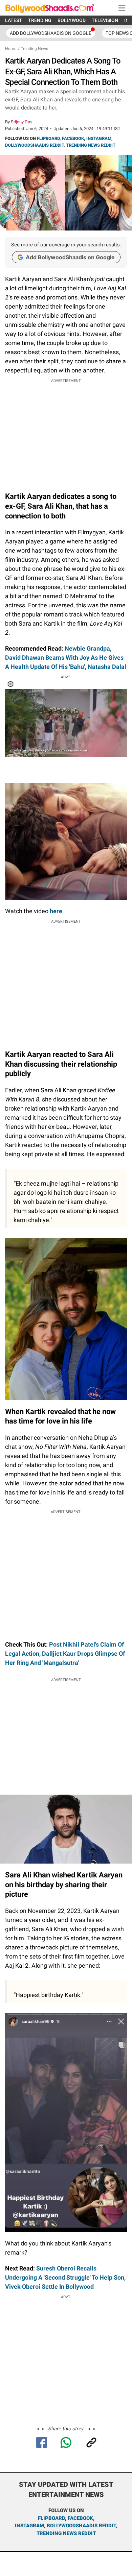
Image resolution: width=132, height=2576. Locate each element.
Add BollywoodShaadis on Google (70, 257)
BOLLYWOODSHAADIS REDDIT (34, 145)
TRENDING (40, 20)
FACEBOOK (73, 138)
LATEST (14, 20)
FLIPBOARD (48, 138)
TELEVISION (105, 20)
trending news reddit (66, 2533)
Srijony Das (22, 122)
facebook (80, 2518)
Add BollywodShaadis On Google (51, 33)
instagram (29, 2526)
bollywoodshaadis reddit (81, 2526)
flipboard (51, 2518)
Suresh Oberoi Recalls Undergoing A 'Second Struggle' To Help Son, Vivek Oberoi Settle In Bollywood (65, 2277)
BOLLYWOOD (72, 20)
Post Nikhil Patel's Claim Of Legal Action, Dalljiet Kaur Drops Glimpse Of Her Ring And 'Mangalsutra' (65, 1654)
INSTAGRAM (99, 138)
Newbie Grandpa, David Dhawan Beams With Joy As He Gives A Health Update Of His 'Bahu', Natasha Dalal (66, 658)
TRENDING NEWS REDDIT (91, 145)
